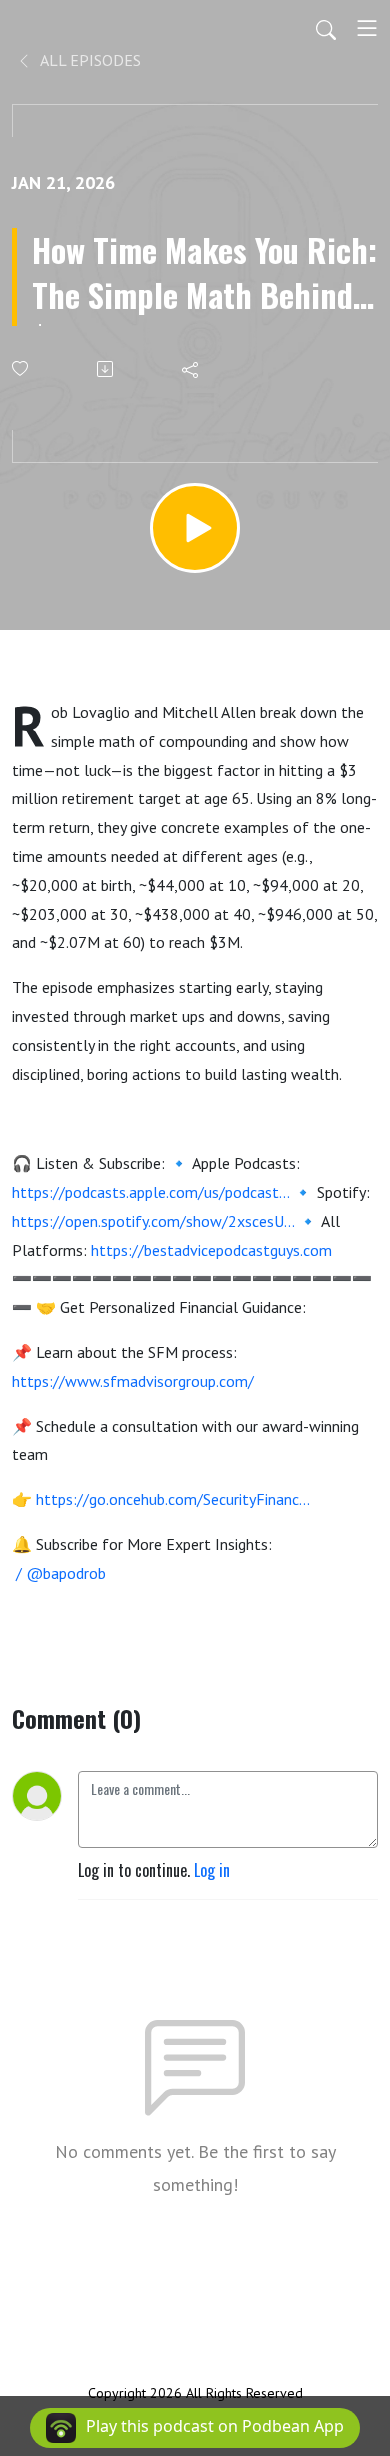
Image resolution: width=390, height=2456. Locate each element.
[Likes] (21, 368)
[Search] (326, 28)
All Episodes (89, 60)
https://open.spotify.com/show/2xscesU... (153, 1221)
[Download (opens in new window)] (106, 369)
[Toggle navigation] (367, 28)
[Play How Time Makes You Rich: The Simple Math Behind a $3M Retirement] (195, 528)
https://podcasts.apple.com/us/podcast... (150, 1192)
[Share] (191, 369)
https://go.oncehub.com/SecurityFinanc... (173, 1499)
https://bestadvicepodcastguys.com (211, 1250)
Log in (212, 1870)
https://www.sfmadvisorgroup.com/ (133, 1381)
